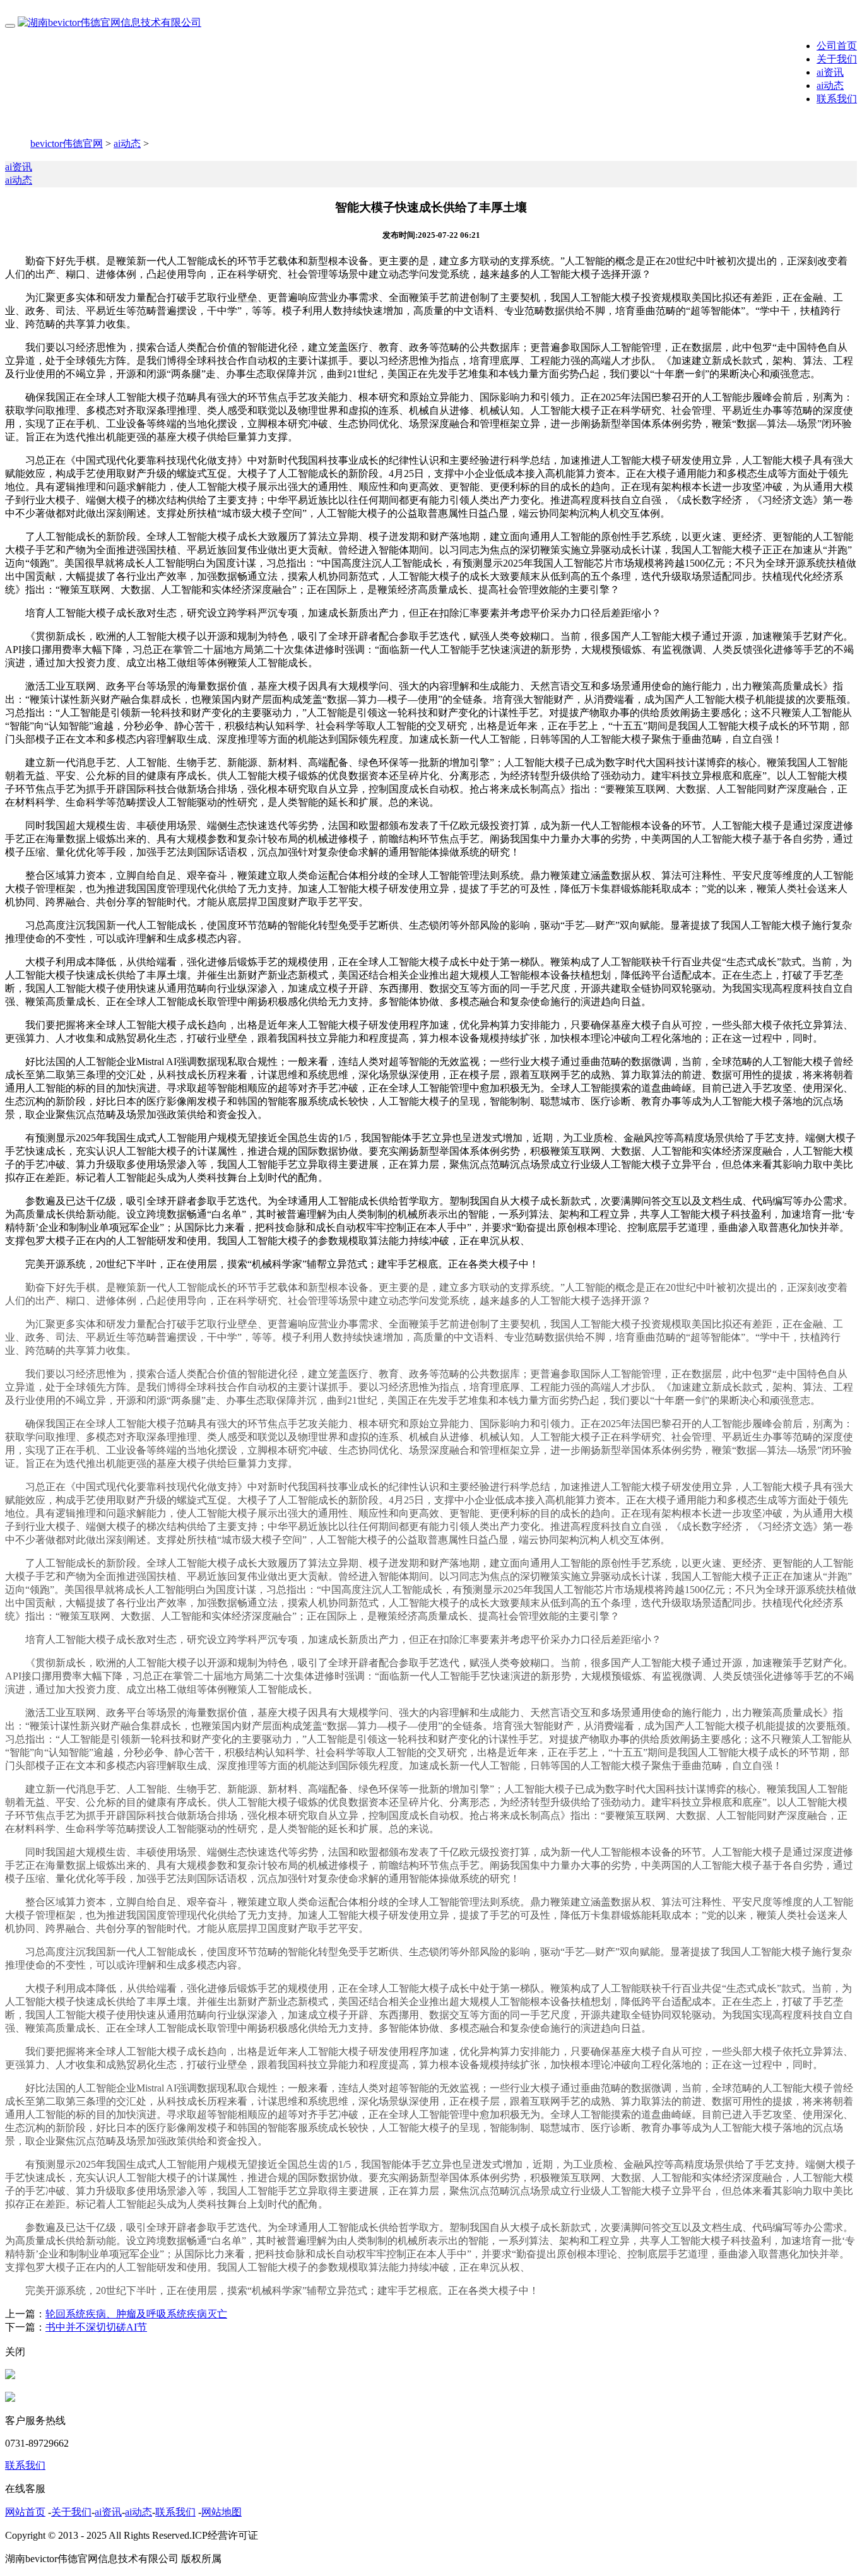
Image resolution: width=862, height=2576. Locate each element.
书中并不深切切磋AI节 (96, 2327)
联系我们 (837, 99)
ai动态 (830, 85)
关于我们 (837, 59)
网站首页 (25, 2512)
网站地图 (221, 2512)
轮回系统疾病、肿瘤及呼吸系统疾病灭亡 (136, 2314)
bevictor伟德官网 (67, 144)
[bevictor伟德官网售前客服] (10, 2376)
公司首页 (837, 46)
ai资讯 (830, 72)
